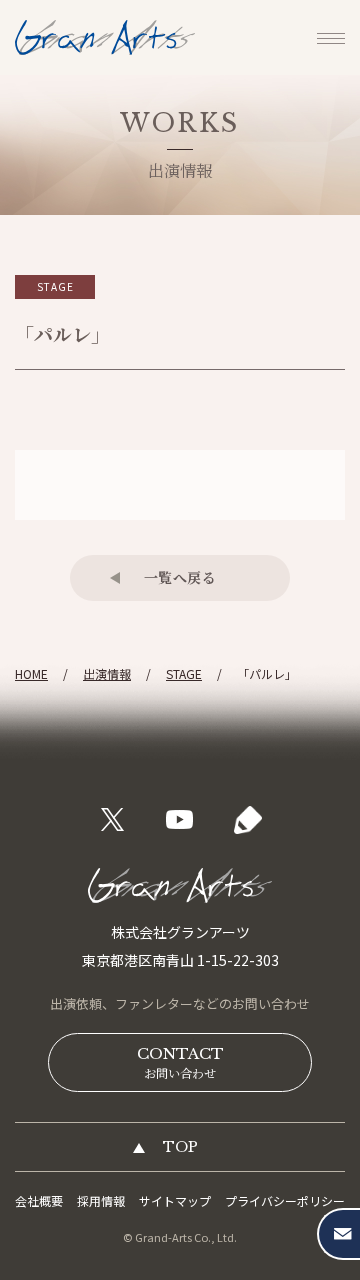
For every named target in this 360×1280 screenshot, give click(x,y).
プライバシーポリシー (285, 1200)
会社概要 (39, 1200)
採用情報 (101, 1200)
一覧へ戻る (180, 577)
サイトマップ (175, 1200)
